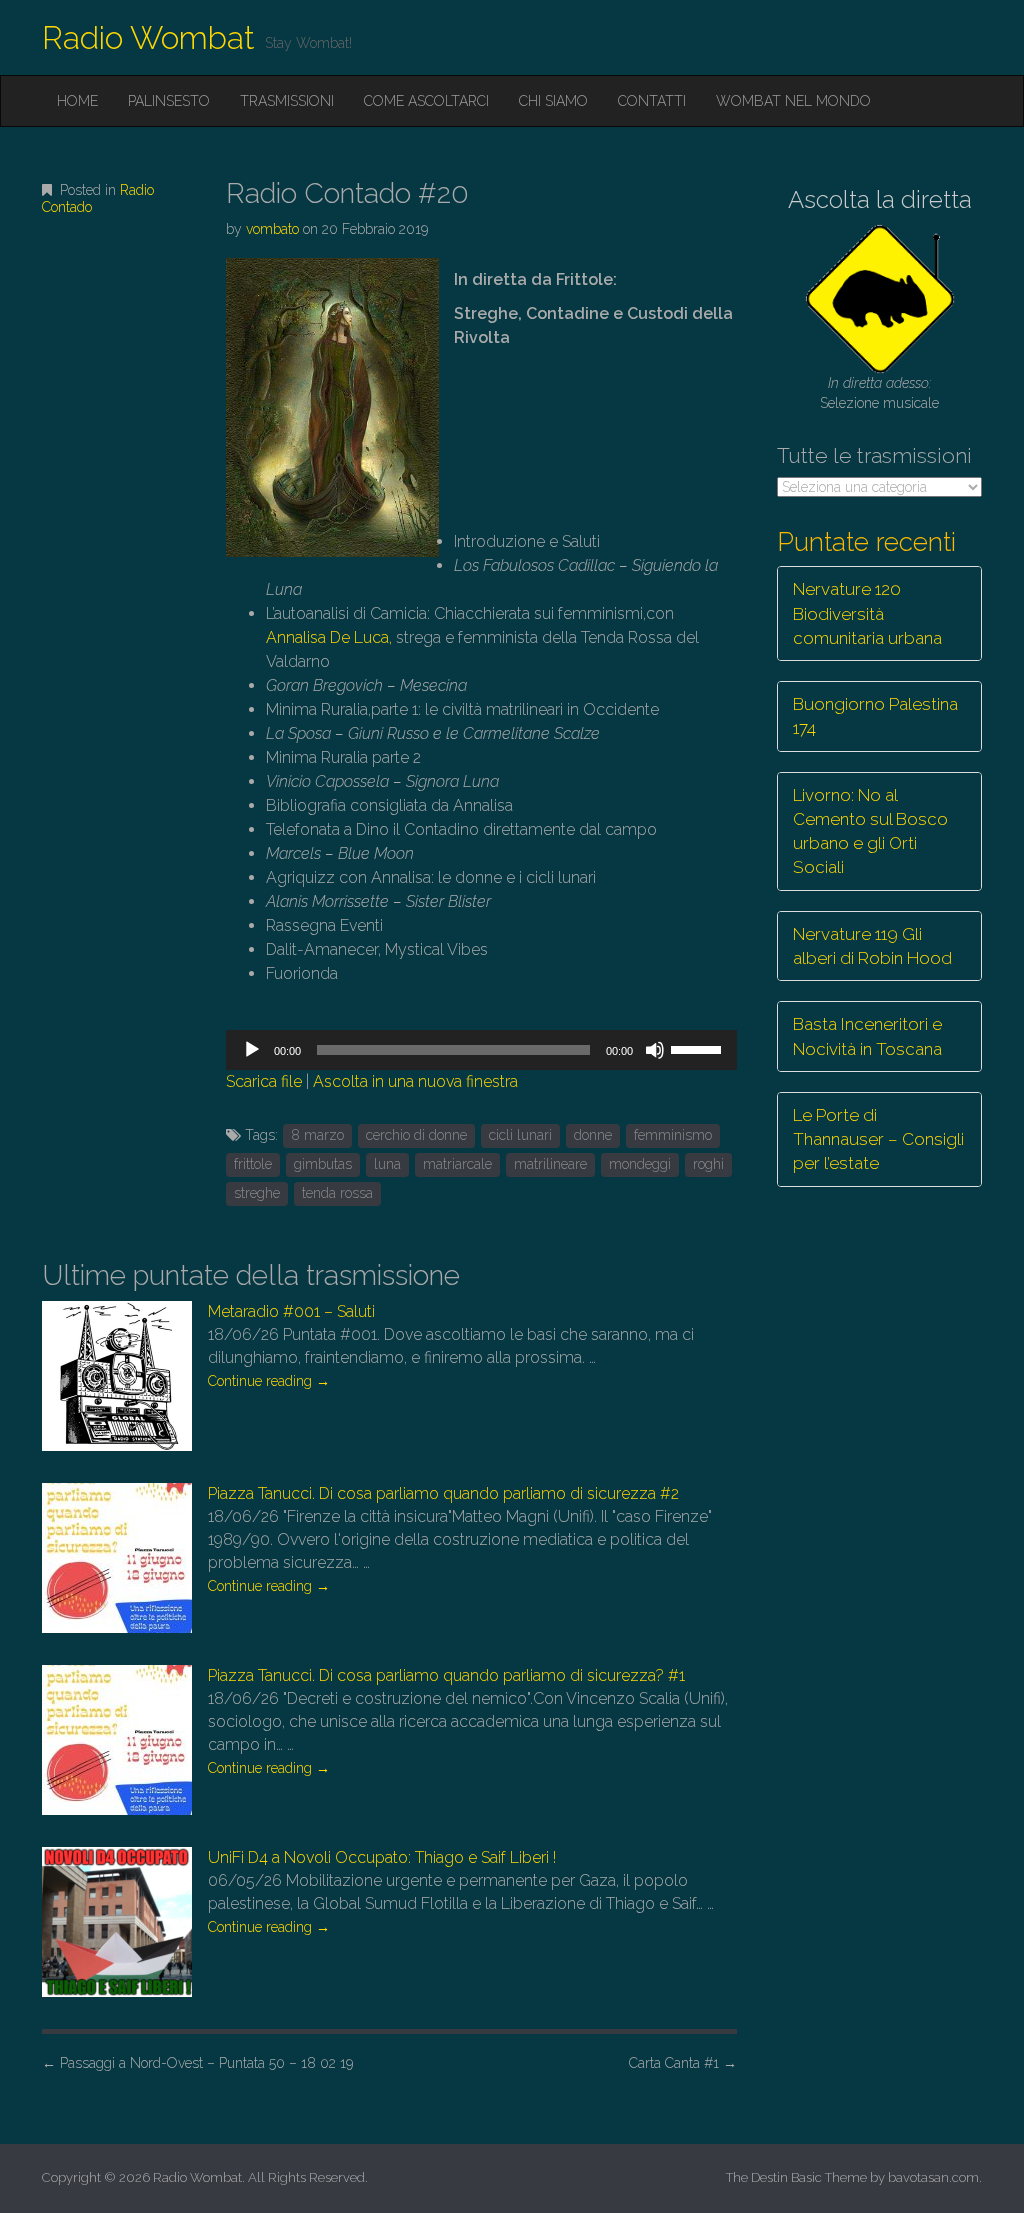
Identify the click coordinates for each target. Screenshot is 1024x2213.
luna (387, 1164)
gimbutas (323, 1164)
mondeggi (640, 1164)
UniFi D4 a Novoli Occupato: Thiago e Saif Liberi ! (382, 1857)
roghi (708, 1164)
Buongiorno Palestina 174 (875, 716)
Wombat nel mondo (793, 101)
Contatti (652, 101)
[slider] (699, 1048)
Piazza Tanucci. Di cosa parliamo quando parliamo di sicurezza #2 (443, 1493)
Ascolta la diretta (880, 199)
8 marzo (317, 1135)
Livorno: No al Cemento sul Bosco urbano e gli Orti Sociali (870, 831)
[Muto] (655, 1050)
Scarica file (264, 1081)
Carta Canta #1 (683, 2063)
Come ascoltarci (426, 101)
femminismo (673, 1135)
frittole (253, 1164)
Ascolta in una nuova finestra (415, 1081)
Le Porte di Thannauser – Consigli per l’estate (878, 1139)
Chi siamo (553, 101)
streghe (257, 1193)
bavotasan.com (933, 2177)
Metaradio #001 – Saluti (291, 1311)
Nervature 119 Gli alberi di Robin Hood (872, 946)
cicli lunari (520, 1135)
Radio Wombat (148, 37)
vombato (272, 229)
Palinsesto (169, 101)
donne (593, 1135)
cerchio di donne (416, 1135)
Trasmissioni (287, 101)
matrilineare (550, 1164)
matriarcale (457, 1164)
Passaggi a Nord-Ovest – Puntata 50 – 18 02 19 (197, 2063)
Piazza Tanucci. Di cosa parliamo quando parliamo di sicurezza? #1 (446, 1675)
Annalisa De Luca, (329, 637)
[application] (481, 1050)
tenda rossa (337, 1193)
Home (77, 101)
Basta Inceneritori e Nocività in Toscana (867, 1036)
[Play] (252, 1050)
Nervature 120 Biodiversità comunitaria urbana (867, 613)
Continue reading (269, 1381)
